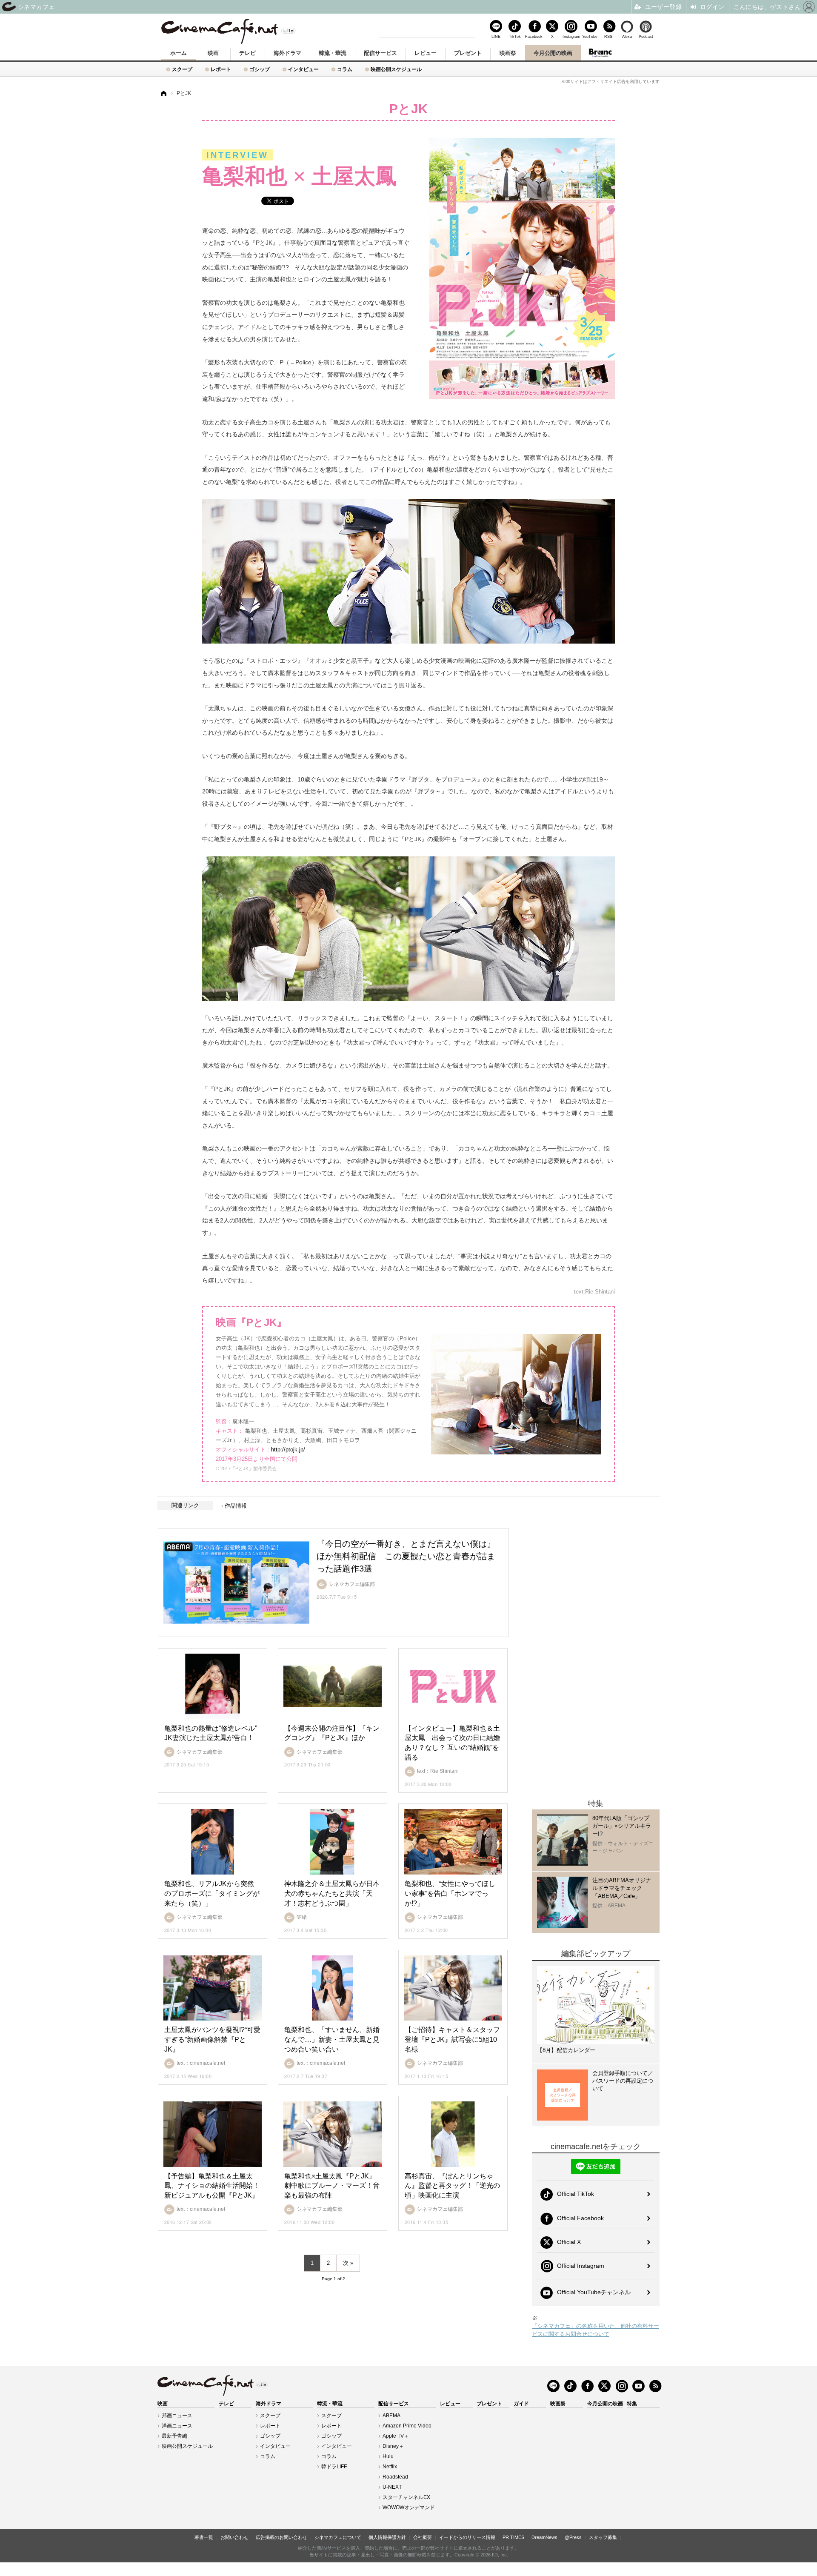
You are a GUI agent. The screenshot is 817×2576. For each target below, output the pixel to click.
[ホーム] (163, 93)
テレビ (247, 53)
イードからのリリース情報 (467, 2537)
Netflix (390, 2467)
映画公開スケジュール (396, 69)
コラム (345, 69)
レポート (221, 69)
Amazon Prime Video (407, 2426)
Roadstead (395, 2477)
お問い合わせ (234, 2537)
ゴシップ (260, 69)
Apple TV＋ (396, 2436)
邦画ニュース (177, 2416)
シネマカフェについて (338, 2537)
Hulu (388, 2456)
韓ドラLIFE (334, 2467)
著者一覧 (204, 2537)
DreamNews (544, 2537)
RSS (608, 36)
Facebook (534, 36)
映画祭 (508, 53)
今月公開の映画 (553, 53)
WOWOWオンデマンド (409, 2507)
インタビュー (303, 69)
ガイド (521, 2404)
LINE (496, 36)
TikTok (515, 36)
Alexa (627, 36)
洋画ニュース (177, 2426)
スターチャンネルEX (406, 2497)
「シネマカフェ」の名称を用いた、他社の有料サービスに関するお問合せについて (596, 2330)
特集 (632, 2404)
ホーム (179, 53)
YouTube (590, 36)
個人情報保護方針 (387, 2537)
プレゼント (468, 53)
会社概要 (423, 2537)
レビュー (426, 53)
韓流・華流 (333, 53)
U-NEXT (392, 2487)
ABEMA (391, 2416)
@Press (573, 2537)
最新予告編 (174, 2436)
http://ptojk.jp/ (288, 1450)
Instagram (571, 36)
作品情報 (236, 1506)
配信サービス (380, 53)
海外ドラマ (287, 53)
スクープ (182, 69)
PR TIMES (513, 2537)
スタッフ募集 (603, 2537)
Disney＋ (393, 2446)
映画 (213, 53)
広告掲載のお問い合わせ (281, 2537)
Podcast (646, 36)
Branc (600, 53)
